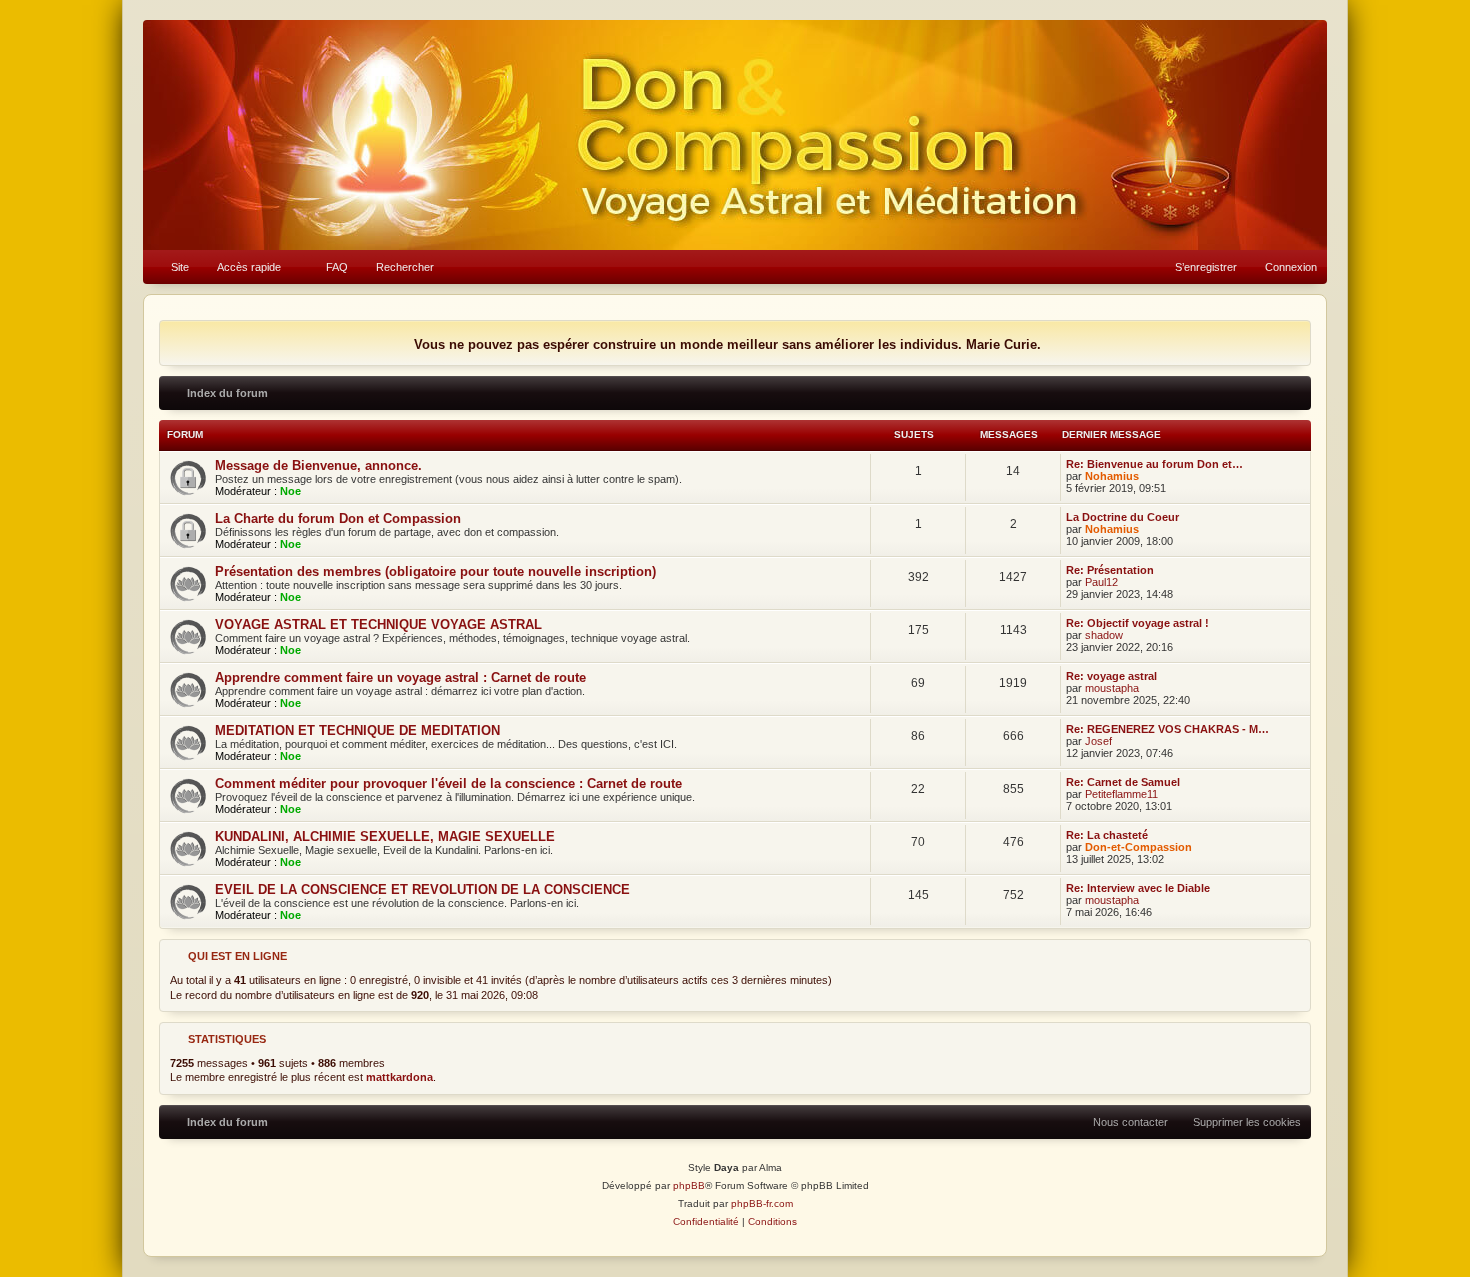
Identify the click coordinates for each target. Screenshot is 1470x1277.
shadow (1104, 635)
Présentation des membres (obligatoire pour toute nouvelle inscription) (435, 571)
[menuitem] (171, 267)
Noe (290, 491)
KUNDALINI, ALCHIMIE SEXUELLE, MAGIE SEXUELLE (385, 836)
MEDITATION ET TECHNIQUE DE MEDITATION (357, 730)
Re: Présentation (1110, 570)
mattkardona (399, 1077)
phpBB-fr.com (762, 1203)
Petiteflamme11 (1121, 794)
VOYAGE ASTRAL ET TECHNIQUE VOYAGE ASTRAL (378, 624)
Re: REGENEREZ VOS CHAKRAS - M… (1167, 729)
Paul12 (1101, 582)
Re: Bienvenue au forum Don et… (1154, 464)
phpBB (689, 1185)
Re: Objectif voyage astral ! (1137, 623)
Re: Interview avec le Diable (1138, 888)
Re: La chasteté (1107, 835)
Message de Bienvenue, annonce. (318, 465)
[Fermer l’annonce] (1294, 337)
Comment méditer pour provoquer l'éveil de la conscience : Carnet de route (448, 783)
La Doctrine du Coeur (1122, 517)
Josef (1098, 741)
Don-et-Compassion (1138, 847)
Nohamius (1112, 476)
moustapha (1112, 688)
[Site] (735, 135)
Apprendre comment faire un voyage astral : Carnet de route (400, 677)
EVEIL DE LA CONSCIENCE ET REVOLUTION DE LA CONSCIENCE (422, 889)
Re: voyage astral (1111, 676)
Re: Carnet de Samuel (1123, 782)
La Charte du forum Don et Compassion (338, 518)
